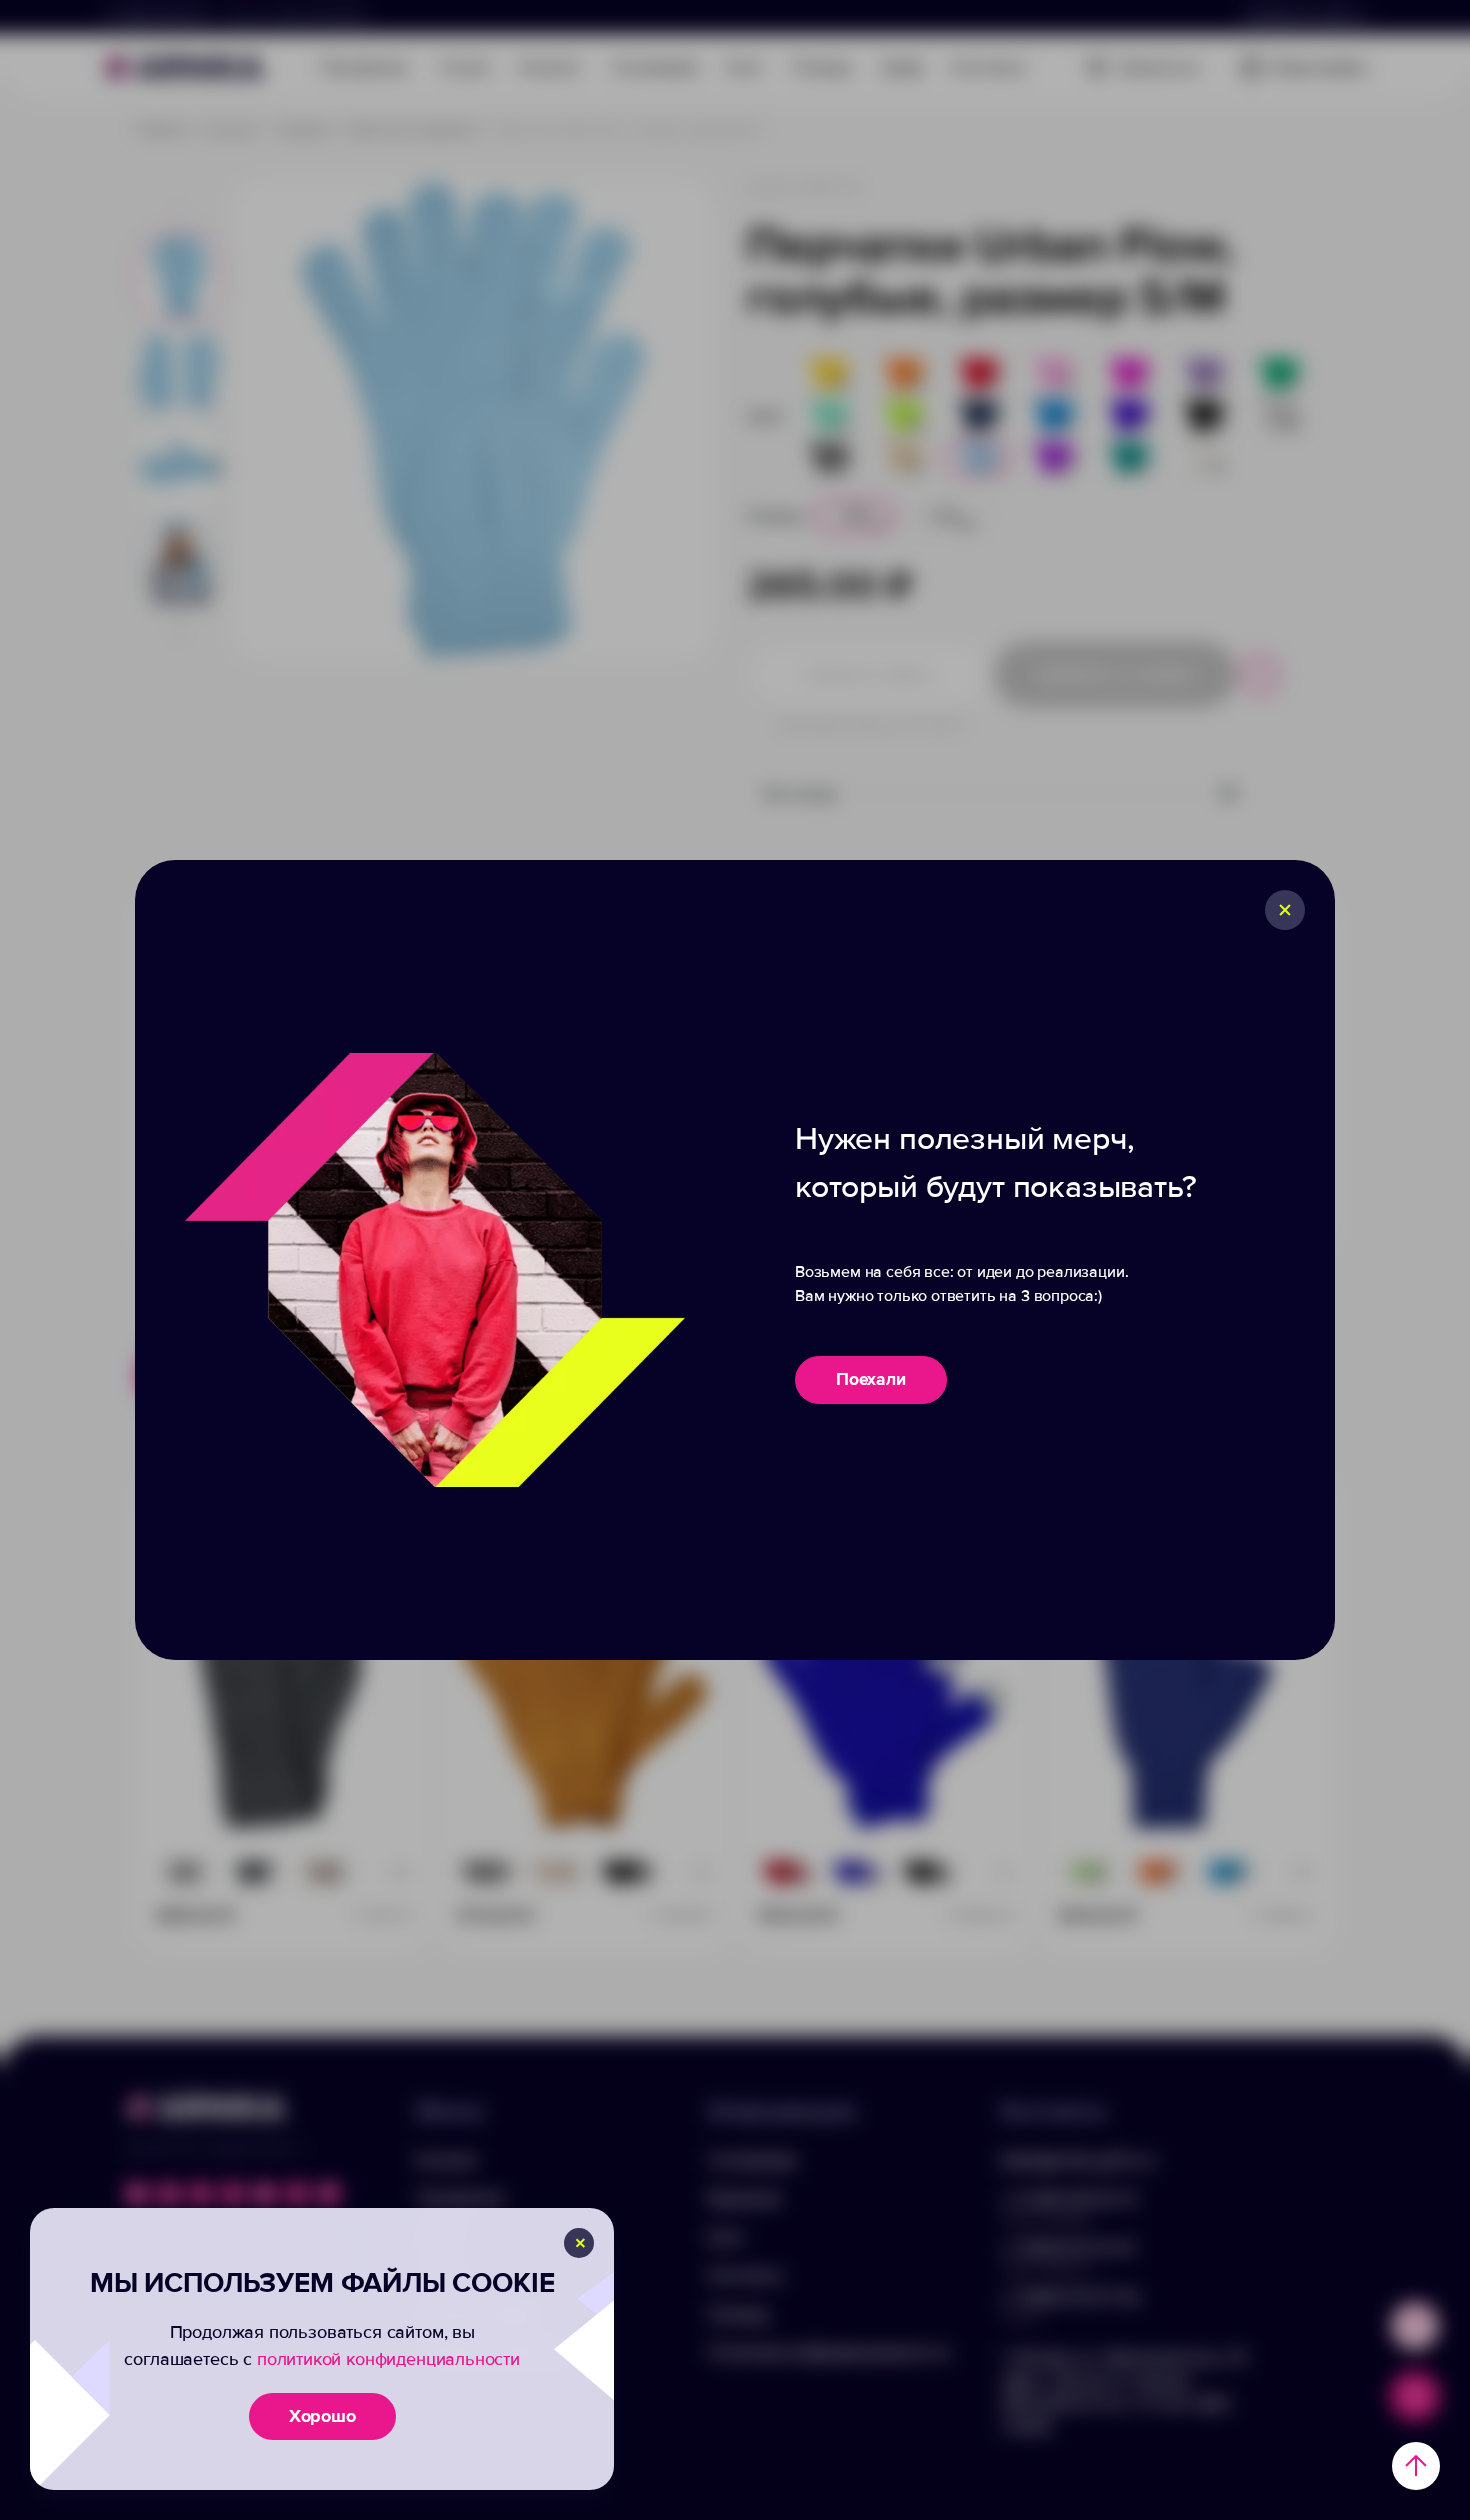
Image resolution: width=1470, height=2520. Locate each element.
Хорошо (322, 2416)
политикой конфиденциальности (388, 2359)
